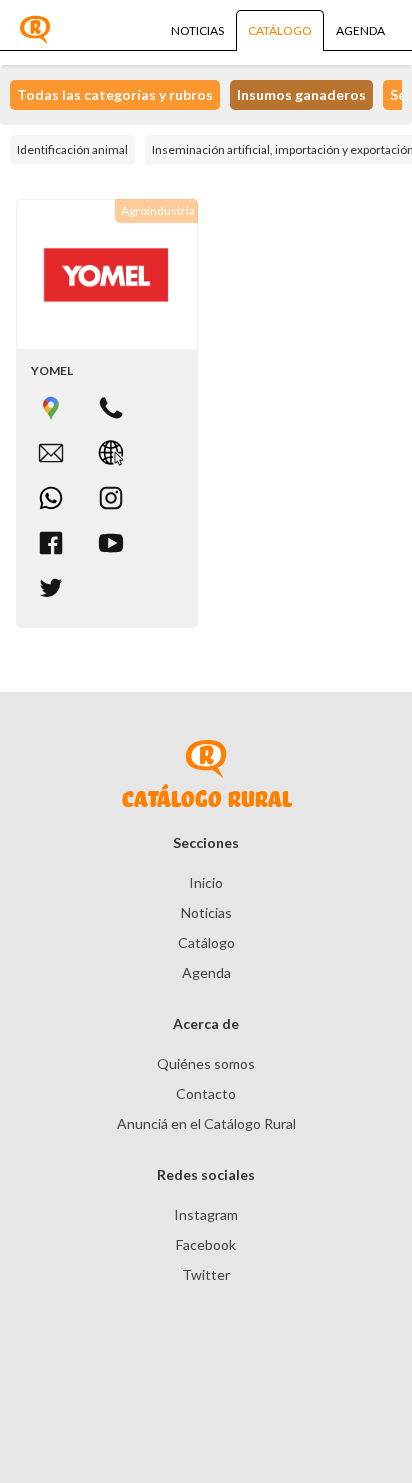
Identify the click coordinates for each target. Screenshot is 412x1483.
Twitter (206, 1274)
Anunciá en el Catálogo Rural (206, 1123)
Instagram (206, 1214)
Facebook (206, 1244)
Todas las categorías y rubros (115, 94)
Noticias (206, 912)
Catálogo (206, 942)
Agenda (206, 972)
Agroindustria (158, 210)
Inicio (206, 882)
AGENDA (360, 30)
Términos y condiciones (82, 1412)
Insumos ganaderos (301, 94)
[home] (35, 30)
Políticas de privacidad (290, 1412)
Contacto (206, 1093)
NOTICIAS (197, 30)
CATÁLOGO (280, 30)
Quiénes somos (206, 1063)
